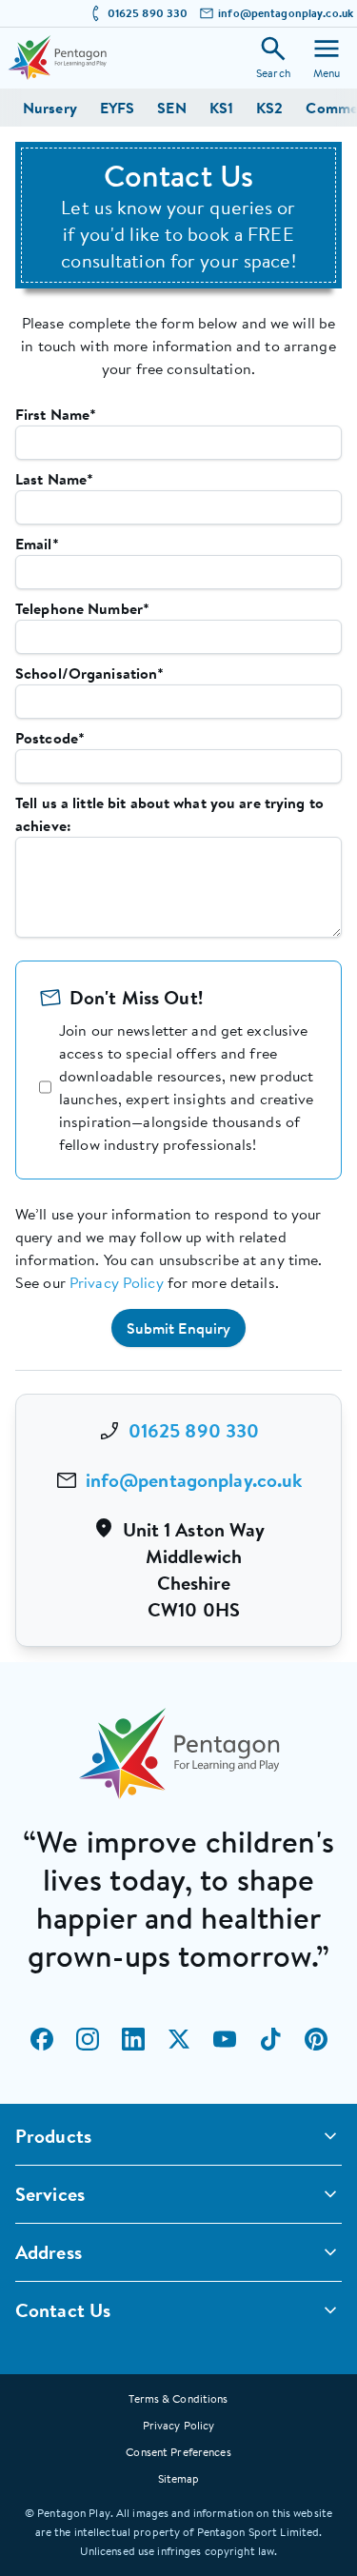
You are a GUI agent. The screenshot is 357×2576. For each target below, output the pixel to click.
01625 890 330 (148, 13)
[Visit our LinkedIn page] (133, 2039)
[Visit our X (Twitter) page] (179, 2039)
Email (37, 544)
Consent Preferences (178, 2452)
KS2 (269, 108)
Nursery (50, 108)
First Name (56, 414)
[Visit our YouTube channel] (225, 2039)
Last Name (54, 479)
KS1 (221, 108)
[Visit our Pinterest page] (316, 2039)
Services (50, 2194)
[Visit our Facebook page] (42, 2039)
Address (49, 2252)
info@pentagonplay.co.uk (286, 13)
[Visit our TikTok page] (270, 2039)
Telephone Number (82, 608)
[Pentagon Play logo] (57, 58)
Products (53, 2136)
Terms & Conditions (178, 2398)
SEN (171, 108)
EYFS (117, 108)
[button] (179, 1328)
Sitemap (179, 2478)
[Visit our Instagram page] (88, 2039)
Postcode (50, 738)
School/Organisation (89, 673)
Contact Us (63, 2310)
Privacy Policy (117, 1282)
